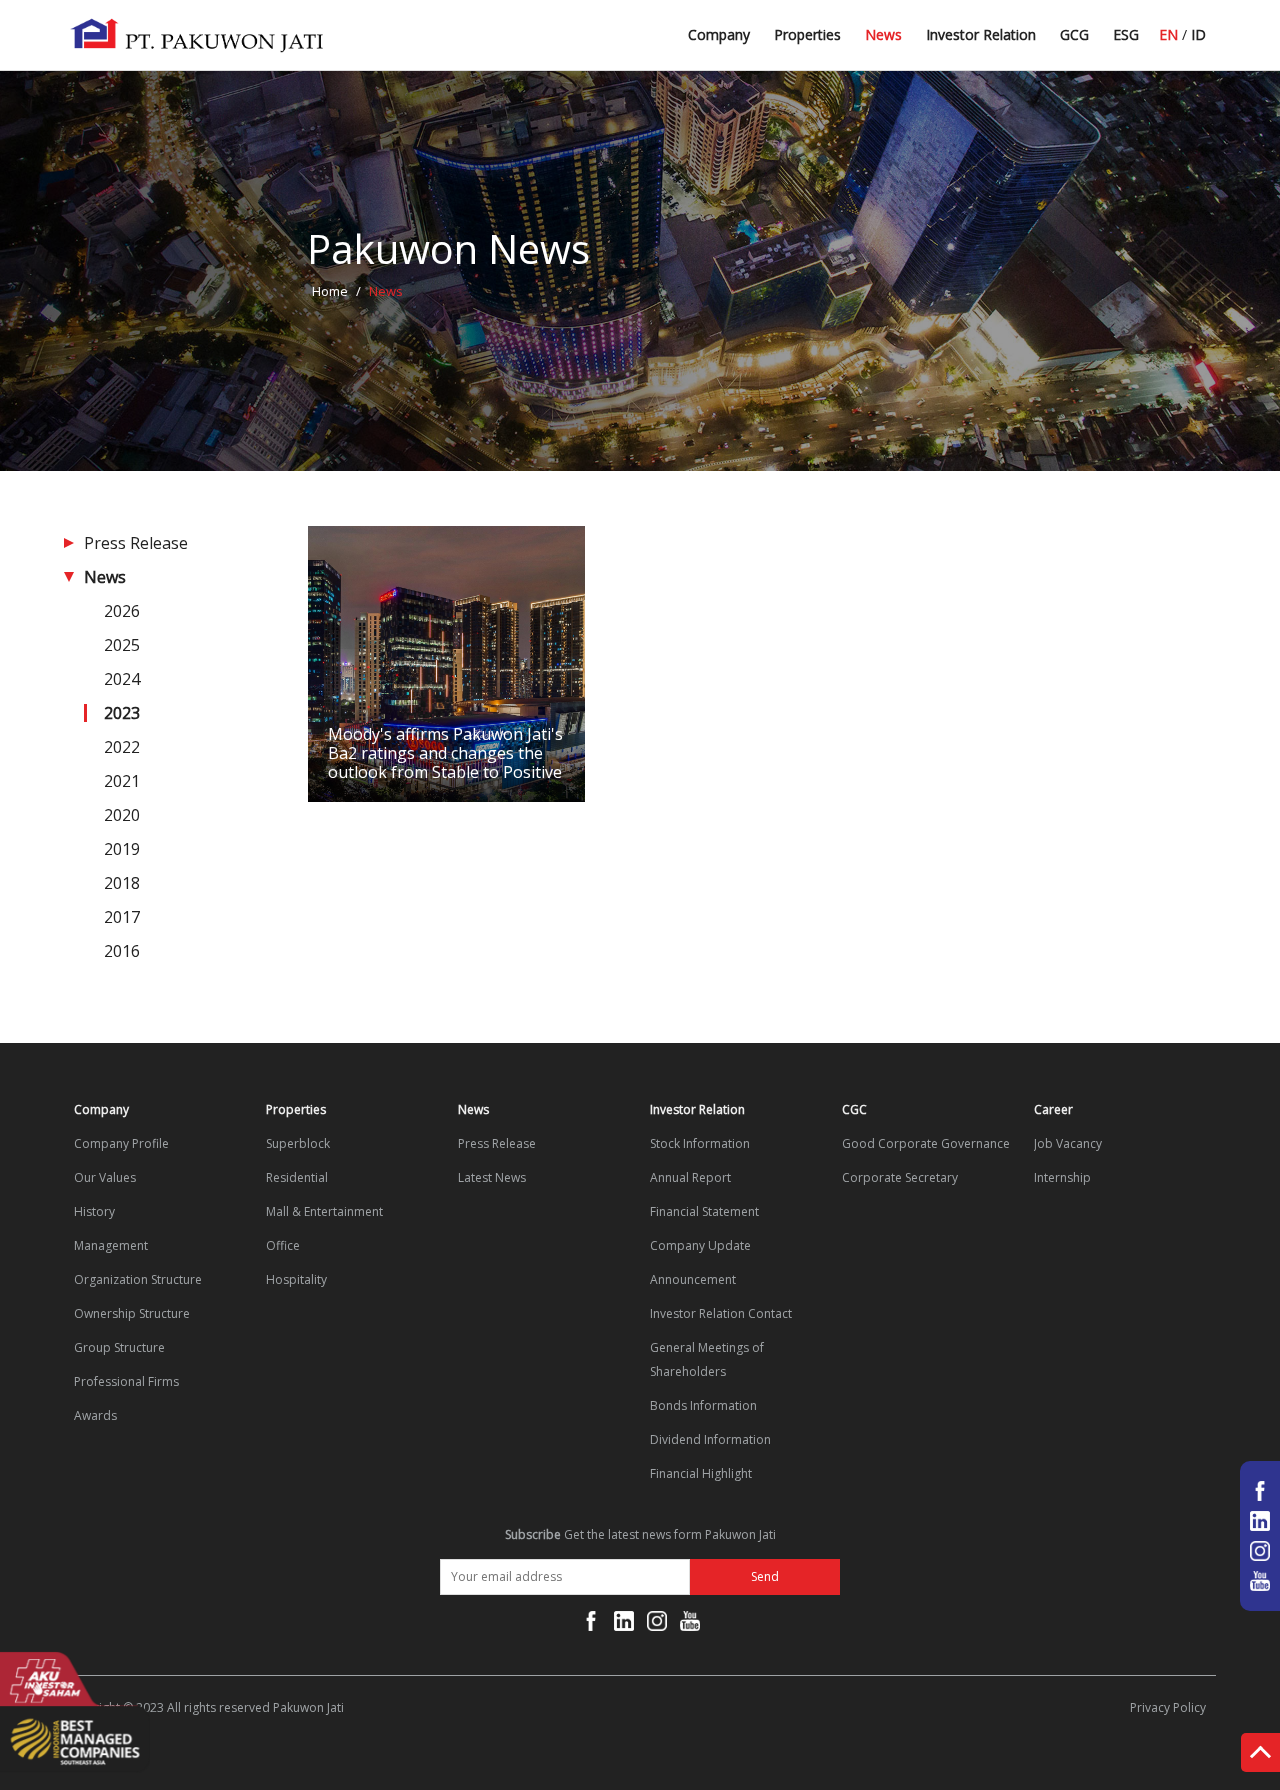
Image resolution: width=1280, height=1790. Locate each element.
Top (1260, 1756)
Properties (807, 34)
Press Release (136, 543)
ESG (1126, 34)
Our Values (105, 1177)
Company (719, 34)
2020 (122, 815)
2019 (122, 849)
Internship (1062, 1177)
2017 (122, 917)
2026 (122, 611)
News (883, 34)
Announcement (693, 1279)
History (94, 1211)
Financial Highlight (701, 1473)
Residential (297, 1177)
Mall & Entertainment (324, 1211)
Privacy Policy (1168, 1707)
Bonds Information (703, 1405)
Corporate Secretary (900, 1177)
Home (330, 291)
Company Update (700, 1245)
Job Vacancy (1068, 1143)
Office (283, 1245)
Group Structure (119, 1347)
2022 (122, 747)
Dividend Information (710, 1439)
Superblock (298, 1143)
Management (111, 1245)
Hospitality (296, 1279)
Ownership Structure (132, 1313)
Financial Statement (704, 1211)
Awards (95, 1415)
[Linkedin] (624, 1625)
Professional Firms (126, 1381)
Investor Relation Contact (721, 1313)
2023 (122, 713)
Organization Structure (138, 1279)
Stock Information (700, 1143)
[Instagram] (657, 1625)
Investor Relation (981, 34)
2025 (122, 645)
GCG (1074, 34)
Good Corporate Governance (926, 1143)
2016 (122, 951)
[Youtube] (690, 1625)
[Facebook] (591, 1625)
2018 (122, 883)
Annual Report (690, 1177)
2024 (122, 679)
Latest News (906, 42)
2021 (122, 781)
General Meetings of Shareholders (707, 1359)
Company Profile (121, 1143)
